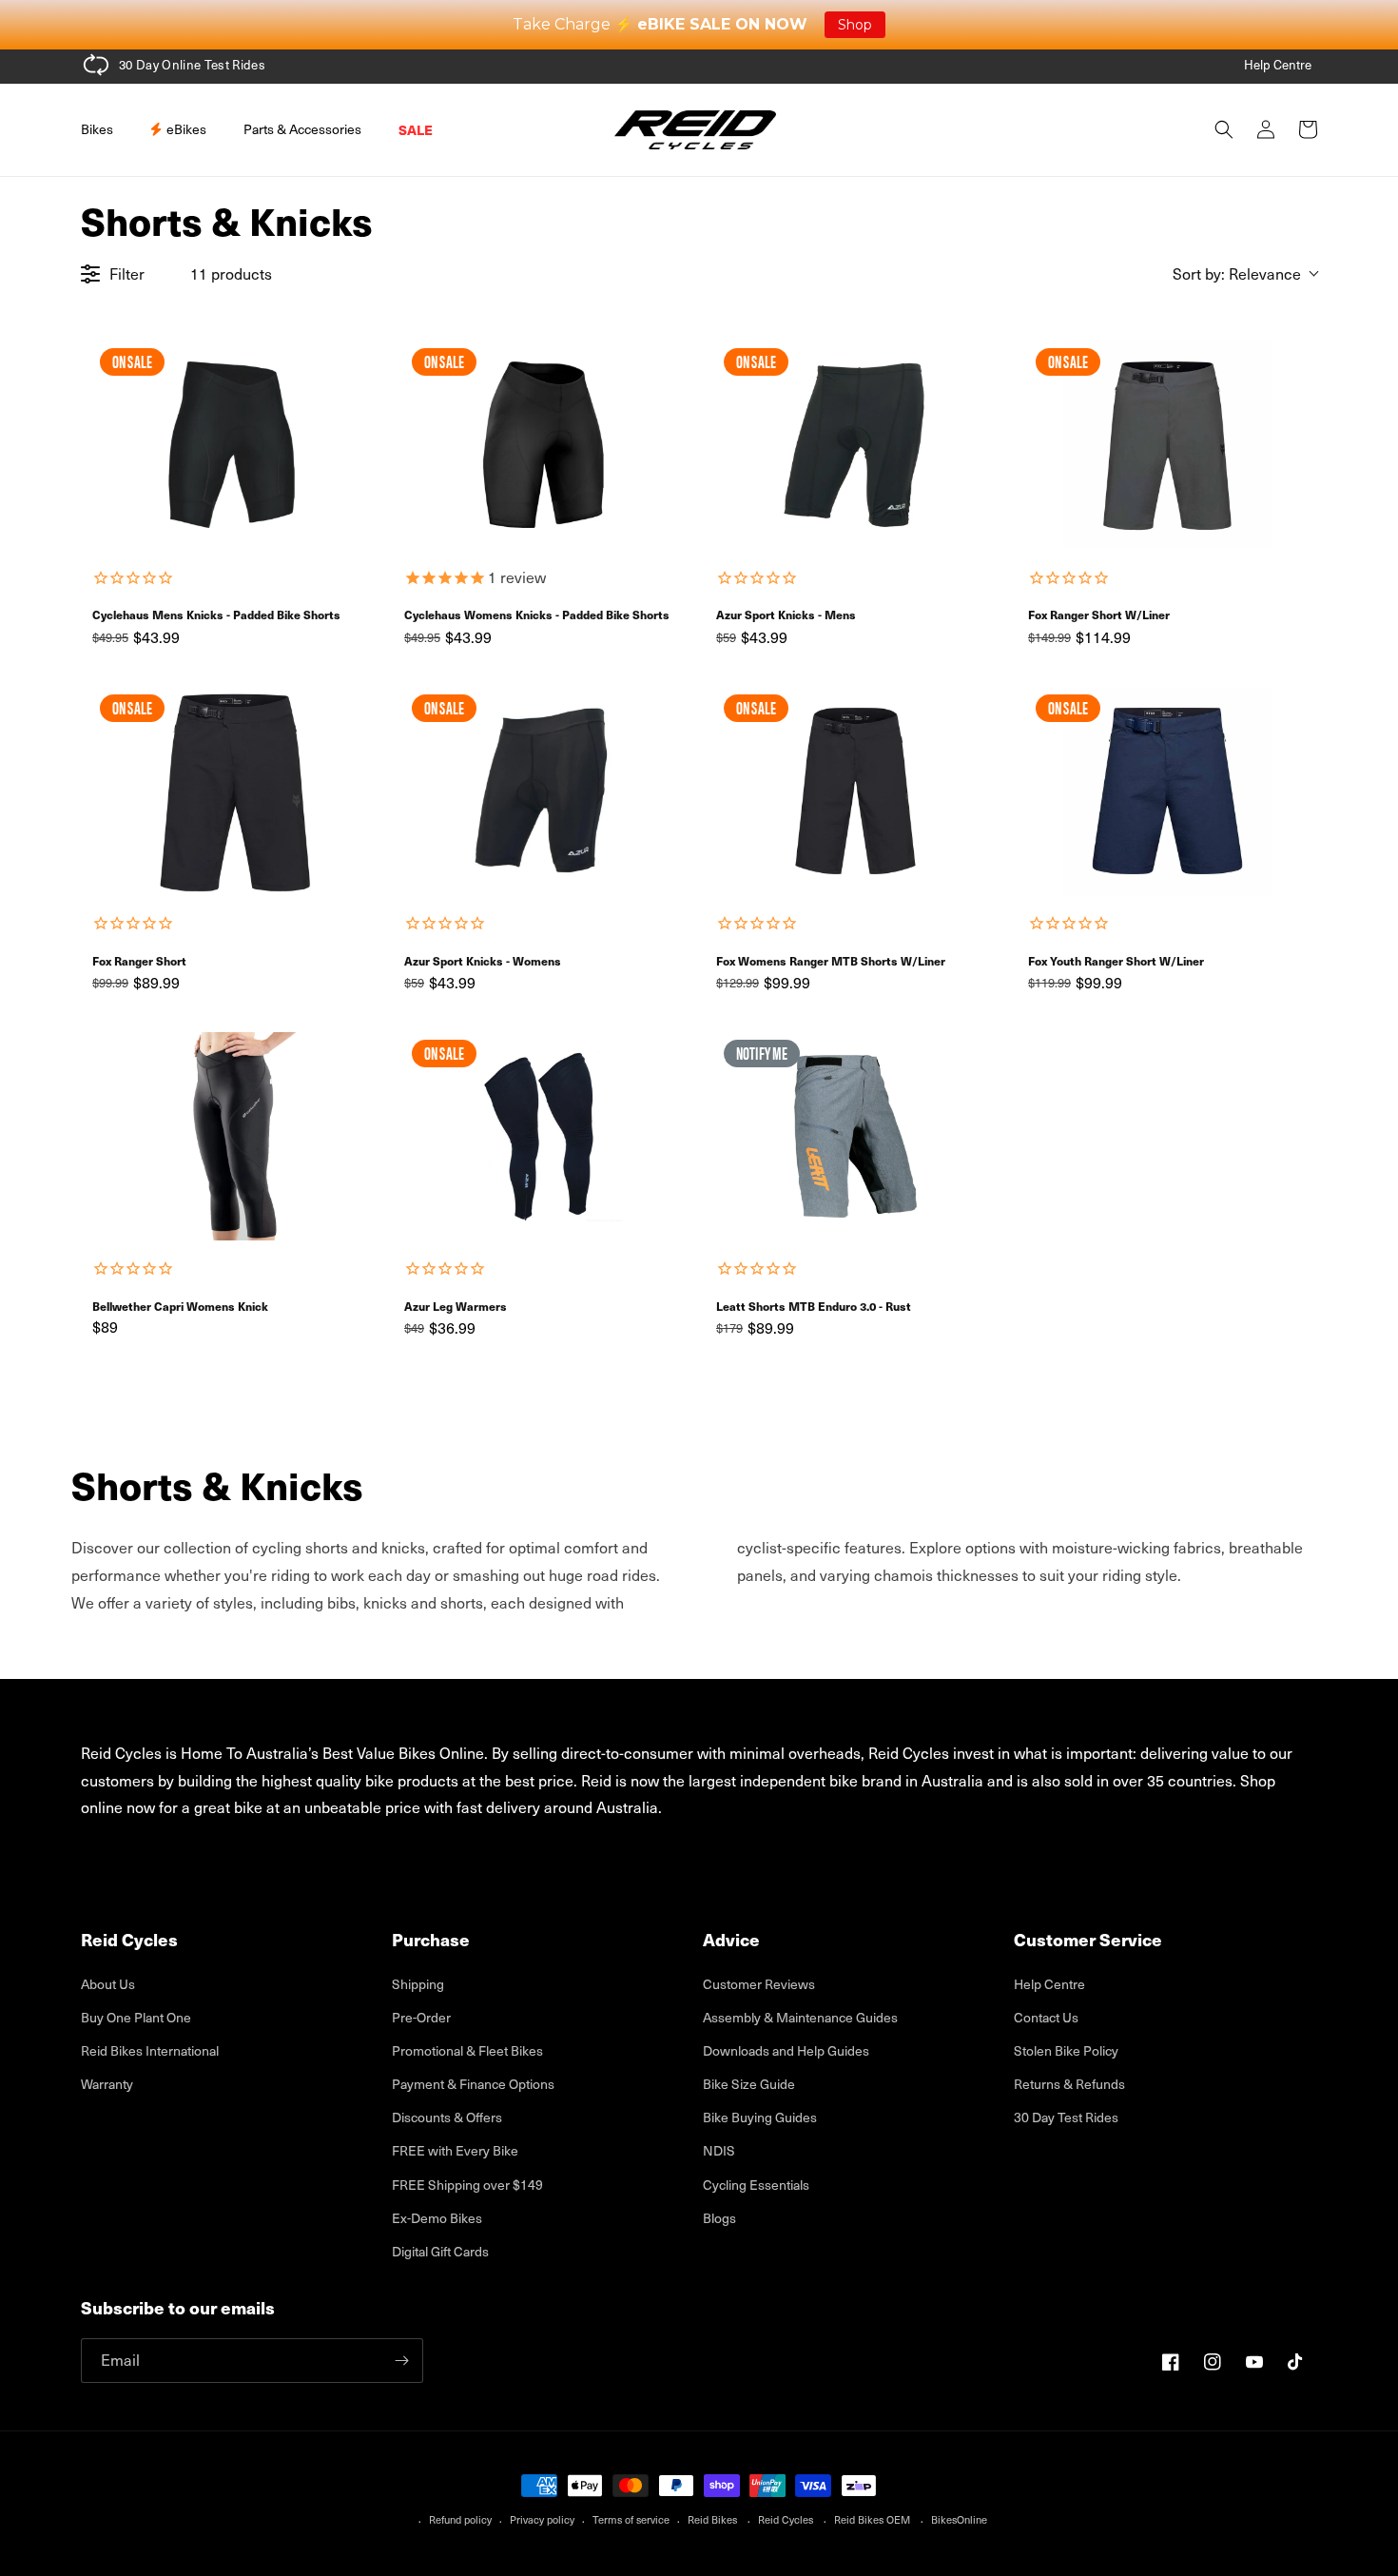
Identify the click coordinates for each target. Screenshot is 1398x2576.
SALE (416, 129)
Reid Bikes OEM (872, 2519)
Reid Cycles (786, 2519)
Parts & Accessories (302, 129)
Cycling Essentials (756, 2185)
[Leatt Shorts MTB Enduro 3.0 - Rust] (855, 1136)
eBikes (185, 129)
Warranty (107, 2084)
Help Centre (1278, 65)
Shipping (418, 1984)
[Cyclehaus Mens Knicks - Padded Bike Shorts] (231, 445)
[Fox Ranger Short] (231, 791)
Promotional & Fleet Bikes (467, 2050)
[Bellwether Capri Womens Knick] (231, 1136)
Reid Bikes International (150, 2050)
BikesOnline (959, 2519)
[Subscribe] (401, 2361)
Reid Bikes (712, 2519)
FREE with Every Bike (455, 2150)
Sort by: (1237, 273)
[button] (104, 129)
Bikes (97, 129)
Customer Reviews (759, 1984)
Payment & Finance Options (473, 2084)
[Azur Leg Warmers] (543, 1136)
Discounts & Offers (447, 2117)
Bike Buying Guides (760, 2117)
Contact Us (1046, 2017)
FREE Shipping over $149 (467, 2185)
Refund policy (460, 2519)
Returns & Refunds (1069, 2084)
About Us (108, 1984)
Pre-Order (421, 2017)
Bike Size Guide (749, 2084)
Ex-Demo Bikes (437, 2218)
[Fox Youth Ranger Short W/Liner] (1167, 791)
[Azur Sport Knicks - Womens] (543, 791)
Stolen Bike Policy (1066, 2050)
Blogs (719, 2218)
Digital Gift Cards (440, 2251)
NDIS (719, 2150)
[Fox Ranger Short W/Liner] (1167, 445)
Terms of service (631, 2519)
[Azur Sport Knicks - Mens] (855, 445)
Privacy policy (542, 2519)
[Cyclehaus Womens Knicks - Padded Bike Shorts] (543, 445)
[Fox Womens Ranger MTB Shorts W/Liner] (855, 791)
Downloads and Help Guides (786, 2050)
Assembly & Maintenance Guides (800, 2017)
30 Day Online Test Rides (192, 65)
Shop (855, 25)
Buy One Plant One (136, 2017)
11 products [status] (231, 273)
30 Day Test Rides (1066, 2117)
